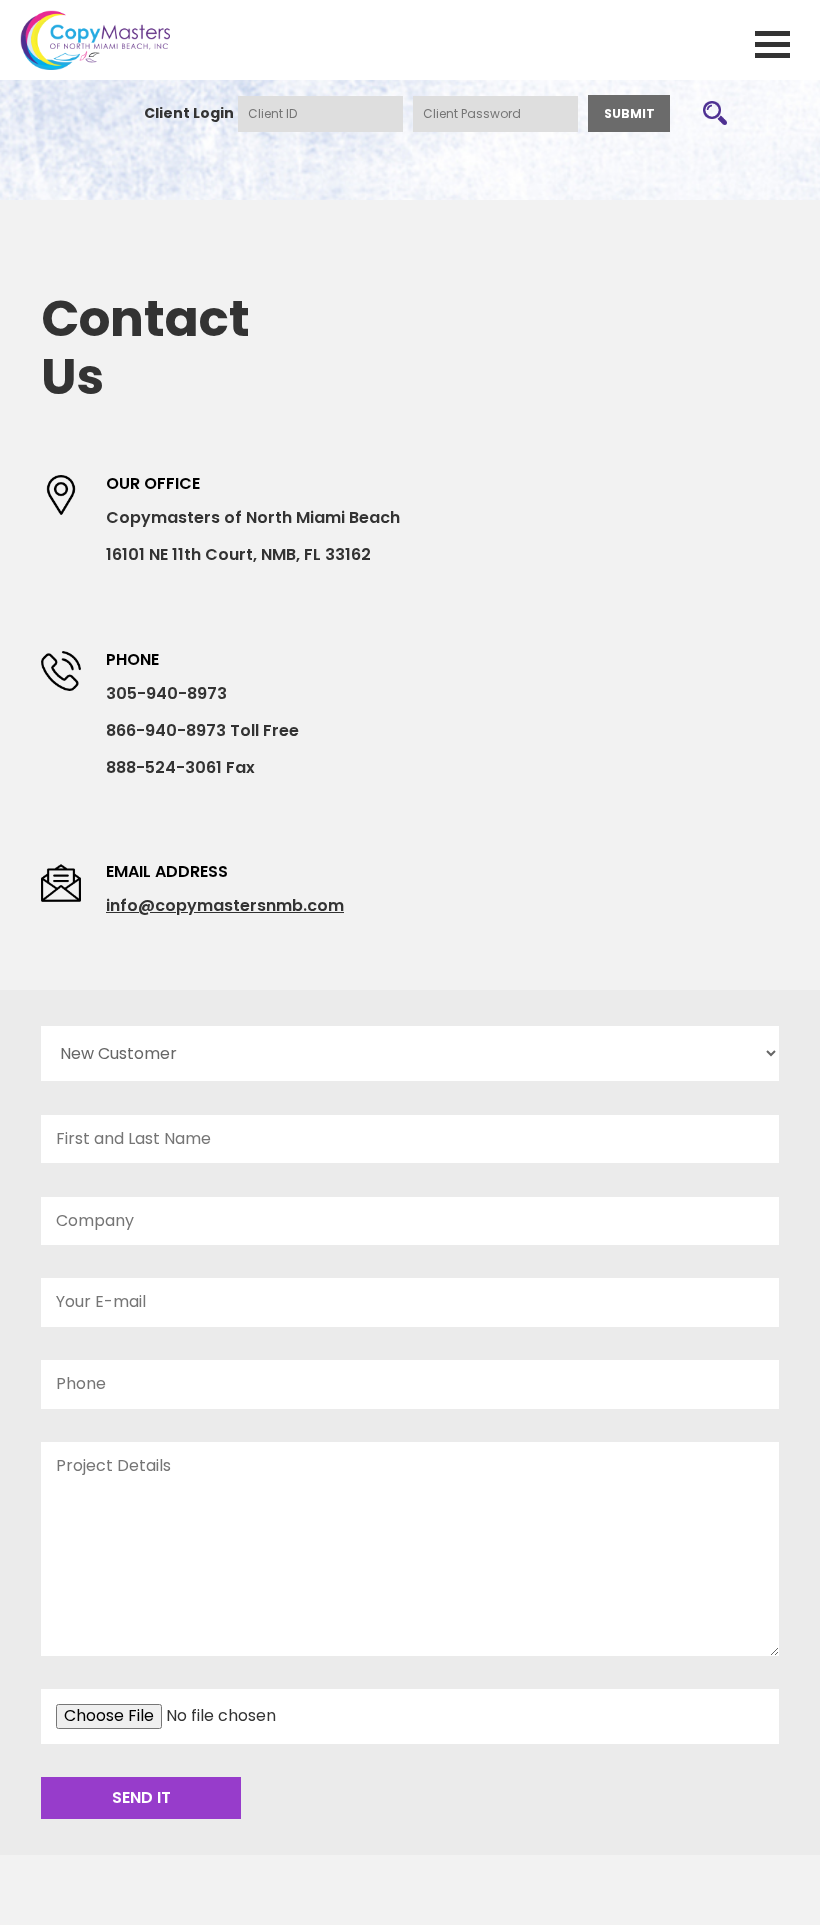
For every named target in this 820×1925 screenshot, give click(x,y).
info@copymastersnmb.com (225, 905)
